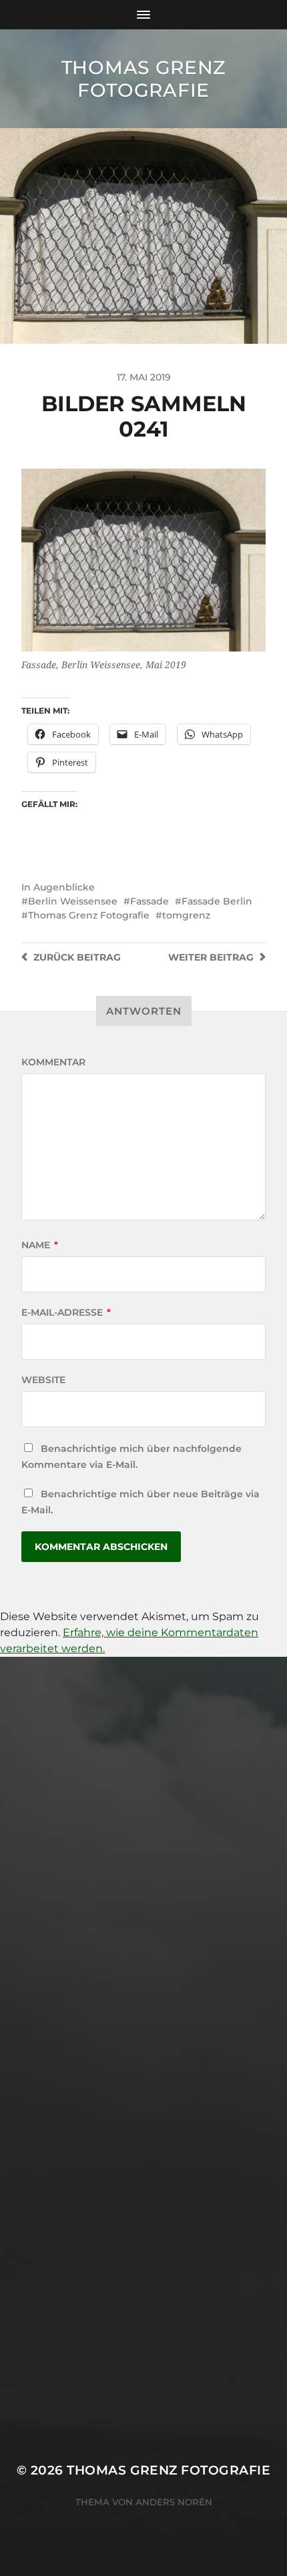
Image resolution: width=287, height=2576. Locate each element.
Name (40, 1245)
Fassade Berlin (217, 901)
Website (43, 1380)
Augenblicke (64, 887)
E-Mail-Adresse (66, 1312)
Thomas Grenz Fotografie (143, 79)
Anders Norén (174, 2502)
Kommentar (53, 1062)
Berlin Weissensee (73, 901)
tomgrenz (186, 915)
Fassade (150, 901)
